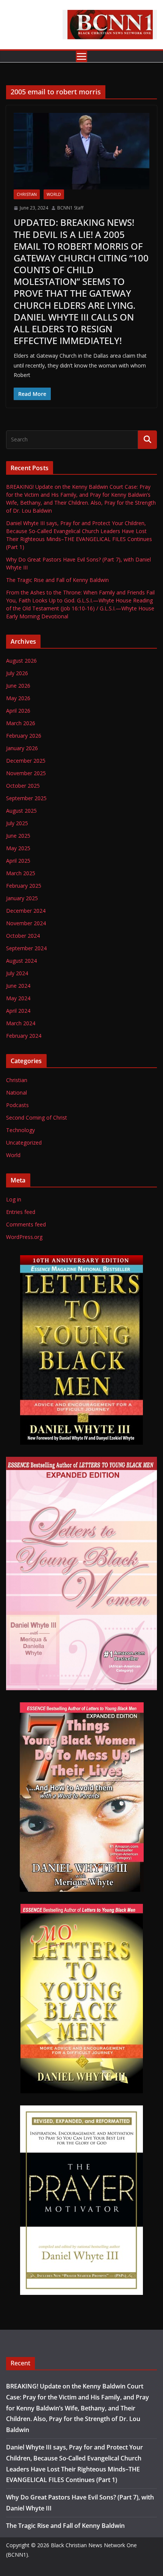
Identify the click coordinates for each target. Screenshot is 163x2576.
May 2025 (18, 848)
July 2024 (17, 973)
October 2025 (23, 786)
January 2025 (22, 898)
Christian (27, 194)
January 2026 (22, 748)
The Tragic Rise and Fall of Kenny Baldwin (57, 580)
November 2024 (26, 923)
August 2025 (21, 811)
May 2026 (18, 698)
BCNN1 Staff (70, 208)
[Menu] (81, 56)
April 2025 (18, 861)
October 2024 (23, 936)
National (16, 1092)
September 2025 (26, 798)
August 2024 (21, 961)
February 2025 (24, 886)
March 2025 (21, 873)
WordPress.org (24, 1237)
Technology (20, 1130)
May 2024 (18, 998)
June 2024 (18, 986)
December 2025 (26, 761)
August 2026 (21, 661)
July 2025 (17, 823)
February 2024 (24, 1036)
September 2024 (26, 948)
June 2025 (18, 836)
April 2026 (18, 711)
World (54, 194)
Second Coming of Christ (37, 1118)
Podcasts (17, 1105)
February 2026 (24, 736)
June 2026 (18, 686)
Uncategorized (24, 1143)
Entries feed (21, 1212)
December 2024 (26, 911)
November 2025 (26, 773)
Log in (14, 1199)
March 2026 (21, 723)
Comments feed (26, 1224)
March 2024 (21, 1023)
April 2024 (18, 1011)
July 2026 (17, 673)
